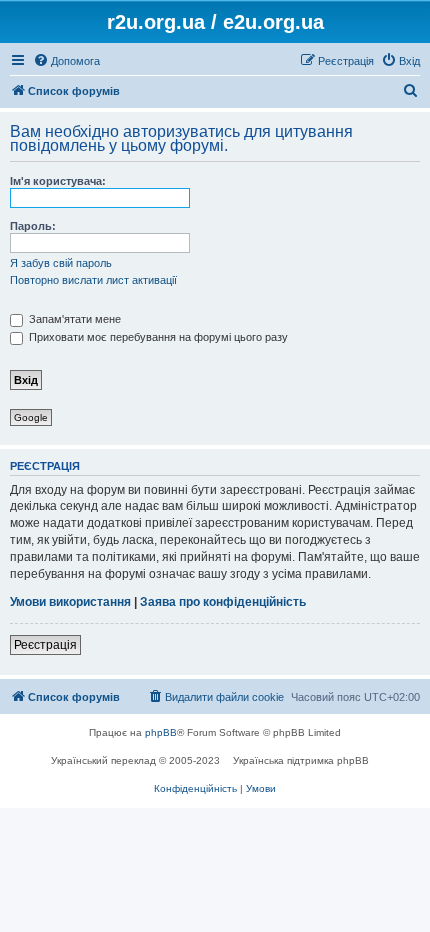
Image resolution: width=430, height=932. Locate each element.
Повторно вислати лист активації (93, 280)
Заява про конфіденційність (223, 602)
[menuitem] (66, 61)
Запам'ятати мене (73, 319)
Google (31, 417)
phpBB (161, 732)
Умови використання (70, 602)
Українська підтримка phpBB (301, 760)
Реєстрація (45, 645)
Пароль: (33, 226)
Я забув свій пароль (61, 263)
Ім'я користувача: (58, 181)
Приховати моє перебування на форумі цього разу (157, 337)
